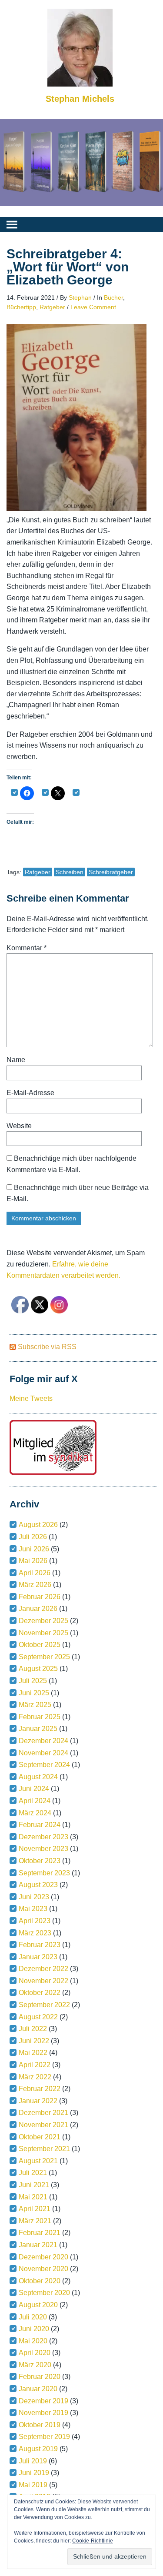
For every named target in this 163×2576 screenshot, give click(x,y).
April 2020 (35, 2353)
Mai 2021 (33, 2197)
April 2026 (35, 1573)
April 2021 (35, 2209)
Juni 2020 (34, 2329)
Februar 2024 (40, 1825)
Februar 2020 (40, 2377)
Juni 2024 (34, 1789)
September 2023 (44, 1873)
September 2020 (44, 2293)
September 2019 (44, 2437)
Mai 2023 (33, 1909)
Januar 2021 (38, 2245)
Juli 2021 (33, 2173)
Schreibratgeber (111, 872)
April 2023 (35, 1921)
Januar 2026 (38, 1609)
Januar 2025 (38, 1729)
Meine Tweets (31, 1398)
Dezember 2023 (43, 1837)
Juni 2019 (34, 2473)
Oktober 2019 (40, 2425)
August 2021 (38, 2161)
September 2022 (44, 2005)
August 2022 (38, 2017)
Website (19, 1126)
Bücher (113, 297)
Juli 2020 (33, 2317)
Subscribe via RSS (47, 1347)
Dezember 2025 (43, 1621)
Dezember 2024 (43, 1741)
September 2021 (44, 2149)
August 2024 (38, 1777)
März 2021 (35, 2221)
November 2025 (43, 1633)
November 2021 (43, 2125)
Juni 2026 (34, 1549)
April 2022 (35, 2065)
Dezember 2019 (43, 2401)
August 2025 (38, 1669)
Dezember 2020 (43, 2257)
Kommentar (27, 948)
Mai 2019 (33, 2485)
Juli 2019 (33, 2461)
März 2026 (35, 1585)
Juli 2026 (33, 1537)
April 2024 (35, 1801)
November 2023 (43, 1849)
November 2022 (43, 1981)
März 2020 (35, 2365)
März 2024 (35, 1813)
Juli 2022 (33, 2029)
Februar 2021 (40, 2233)
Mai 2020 (33, 2341)
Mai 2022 (33, 2053)
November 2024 (43, 1753)
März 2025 (35, 1705)
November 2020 (43, 2269)
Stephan (80, 297)
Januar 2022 (38, 2101)
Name (16, 1060)
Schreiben (70, 872)
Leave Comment (93, 307)
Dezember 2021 (43, 2113)
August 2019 (38, 2449)
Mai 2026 (33, 1561)
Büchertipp (21, 307)
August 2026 (38, 1525)
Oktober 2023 (40, 1861)
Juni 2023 (34, 1897)
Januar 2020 (38, 2389)
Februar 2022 (40, 2089)
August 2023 (38, 1885)
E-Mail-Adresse (30, 1093)
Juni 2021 (34, 2185)
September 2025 (44, 1657)
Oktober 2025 (40, 1645)
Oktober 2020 (40, 2281)
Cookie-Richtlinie (93, 2541)
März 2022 (35, 2077)
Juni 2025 (34, 1693)
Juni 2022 (34, 2041)
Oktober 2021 (40, 2137)
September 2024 (44, 1765)
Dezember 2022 (43, 1969)
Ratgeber (52, 307)
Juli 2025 (33, 1681)
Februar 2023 (40, 1945)
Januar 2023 (38, 1957)
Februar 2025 (40, 1717)
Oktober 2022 (40, 1993)
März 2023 (35, 1933)
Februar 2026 (40, 1597)
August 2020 (38, 2305)
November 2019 (43, 2413)
